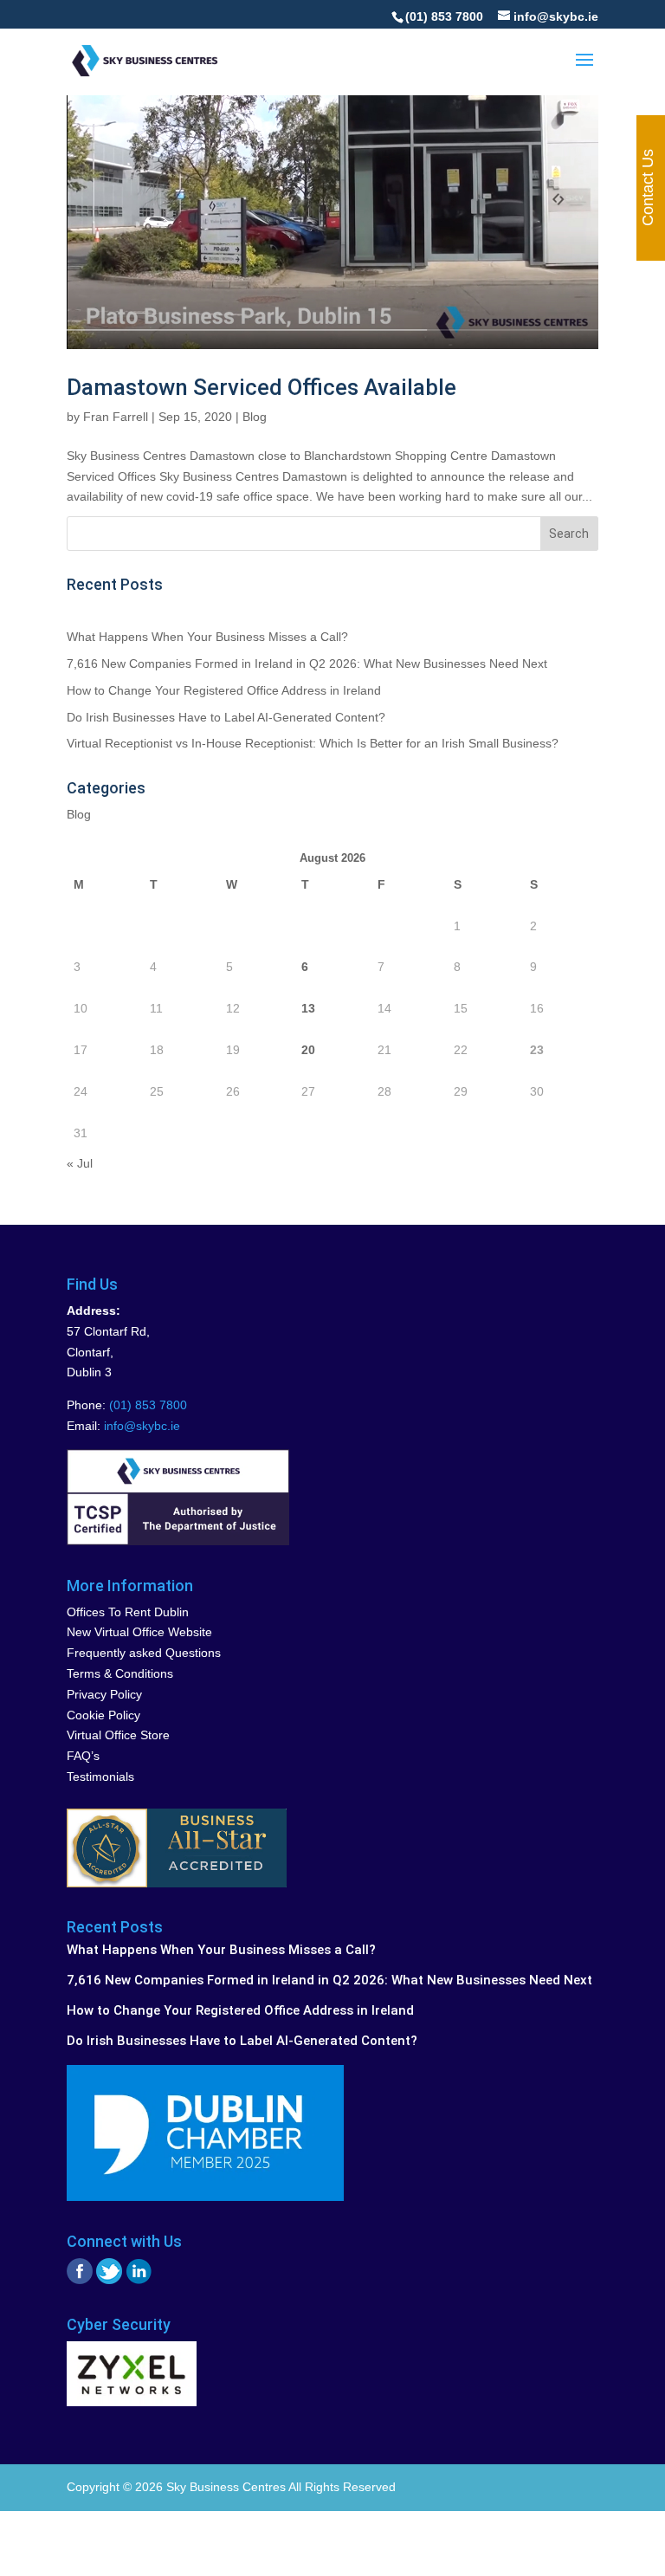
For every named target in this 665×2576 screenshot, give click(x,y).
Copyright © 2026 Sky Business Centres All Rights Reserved (231, 2487)
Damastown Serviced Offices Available (261, 387)
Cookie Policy (103, 1715)
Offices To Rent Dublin (128, 1612)
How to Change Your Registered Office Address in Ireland (224, 690)
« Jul (80, 1163)
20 (308, 1050)
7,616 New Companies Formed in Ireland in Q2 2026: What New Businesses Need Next (307, 663)
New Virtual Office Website (139, 1632)
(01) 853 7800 (444, 16)
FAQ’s (83, 1756)
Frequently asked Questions (144, 1653)
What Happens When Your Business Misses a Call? (207, 637)
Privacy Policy (104, 1694)
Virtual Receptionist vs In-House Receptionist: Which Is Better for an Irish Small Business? (313, 743)
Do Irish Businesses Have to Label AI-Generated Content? (226, 717)
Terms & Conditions (120, 1673)
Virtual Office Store (118, 1735)
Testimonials (100, 1777)
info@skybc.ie (142, 1426)
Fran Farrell (116, 417)
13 (308, 1008)
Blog (255, 417)
